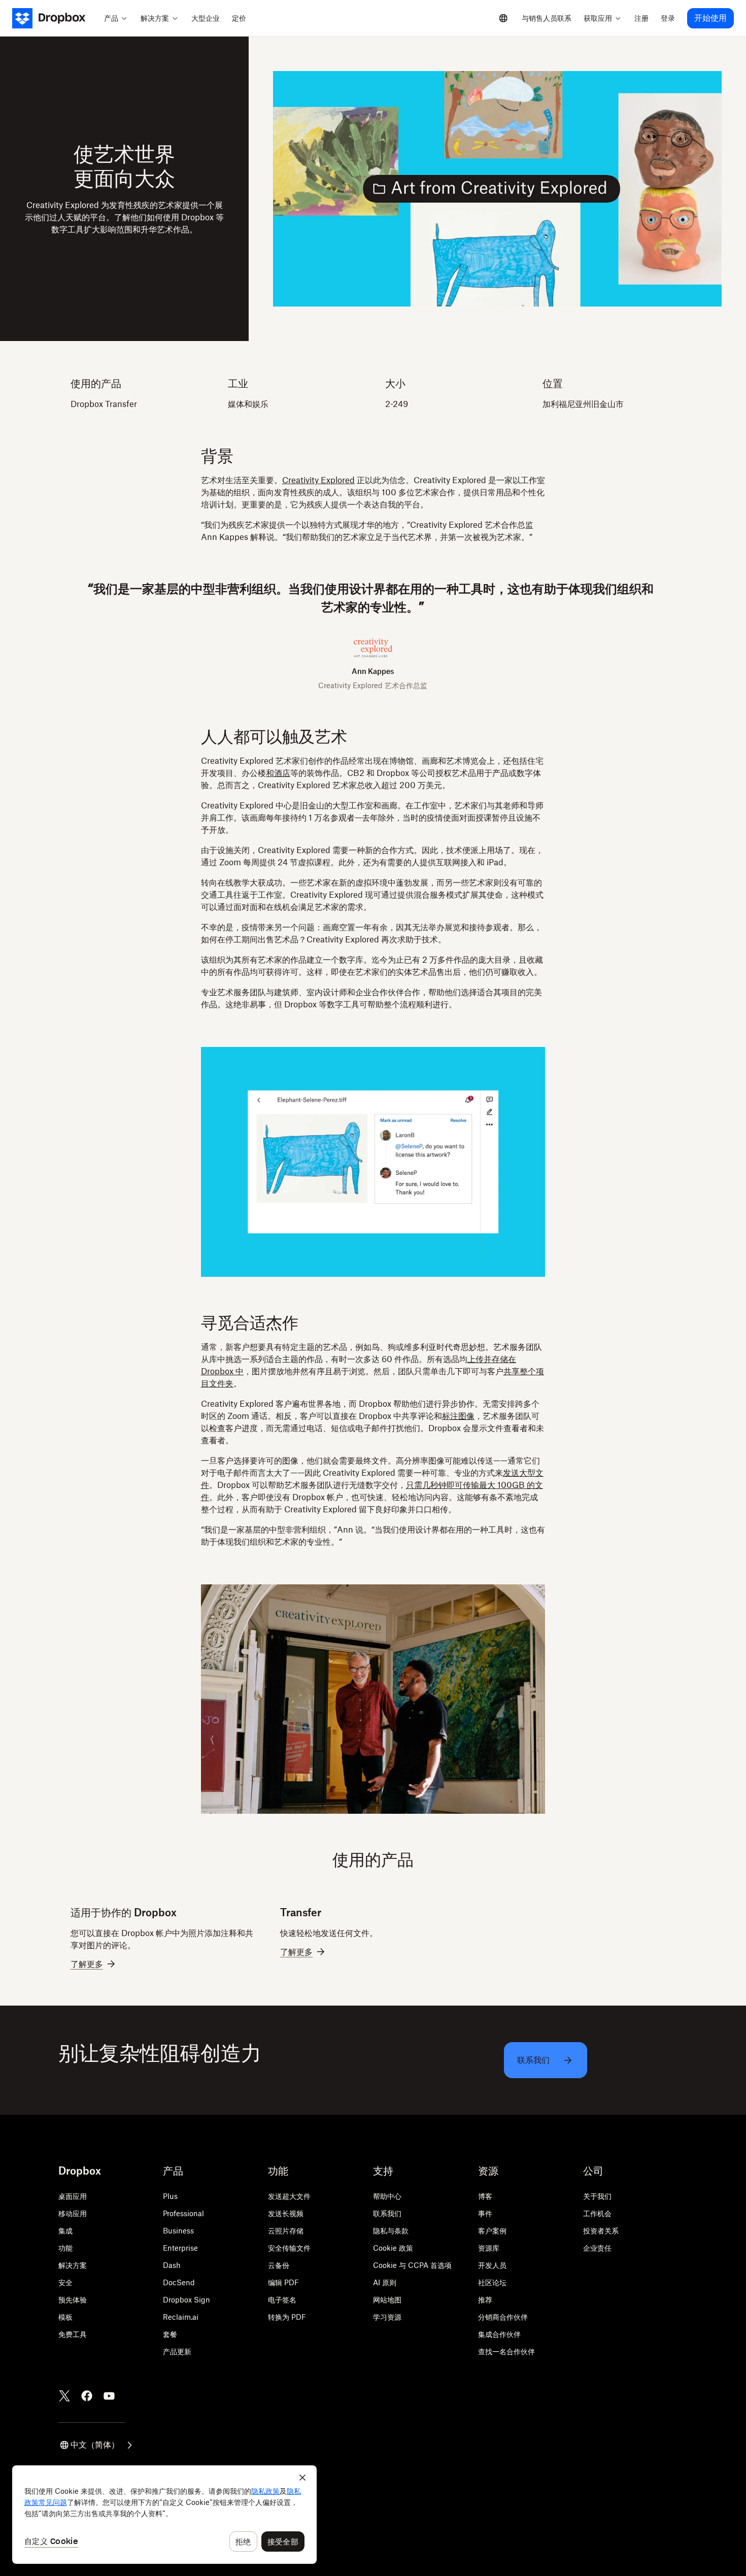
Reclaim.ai (181, 2317)
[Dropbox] (55, 18)
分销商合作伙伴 (503, 2317)
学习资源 (387, 2317)
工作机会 (597, 2213)
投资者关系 (601, 2231)
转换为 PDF (287, 2317)
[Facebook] (87, 2396)
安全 (65, 2282)
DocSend (179, 2282)
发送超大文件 (289, 2196)
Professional (183, 2213)
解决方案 (73, 2265)
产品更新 (177, 2351)
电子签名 (282, 2300)
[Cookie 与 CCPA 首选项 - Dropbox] (164, 2515)
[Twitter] (64, 2396)
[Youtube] (109, 2396)
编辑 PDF (283, 2282)
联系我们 (387, 2213)
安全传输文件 (289, 2248)
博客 (485, 2196)
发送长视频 (286, 2213)
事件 (485, 2213)
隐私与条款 (391, 2231)
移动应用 (73, 2213)
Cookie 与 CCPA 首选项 (412, 2265)
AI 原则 (385, 2282)
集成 (65, 2231)
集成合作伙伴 (499, 2334)
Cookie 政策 (393, 2248)
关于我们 (597, 2196)
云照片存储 (286, 2231)
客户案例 (492, 2231)
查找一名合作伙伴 (506, 2351)
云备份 (279, 2265)
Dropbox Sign (187, 2300)
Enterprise (180, 2248)
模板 (65, 2317)
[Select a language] (503, 18)
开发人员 (492, 2265)
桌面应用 (73, 2196)
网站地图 (387, 2300)
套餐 (170, 2334)
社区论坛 (492, 2282)
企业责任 (597, 2248)
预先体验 (73, 2300)
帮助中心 (387, 2196)
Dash (172, 2265)
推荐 (485, 2300)
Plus (170, 2196)
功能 (65, 2248)
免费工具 (73, 2334)
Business (178, 2231)
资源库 (489, 2248)
